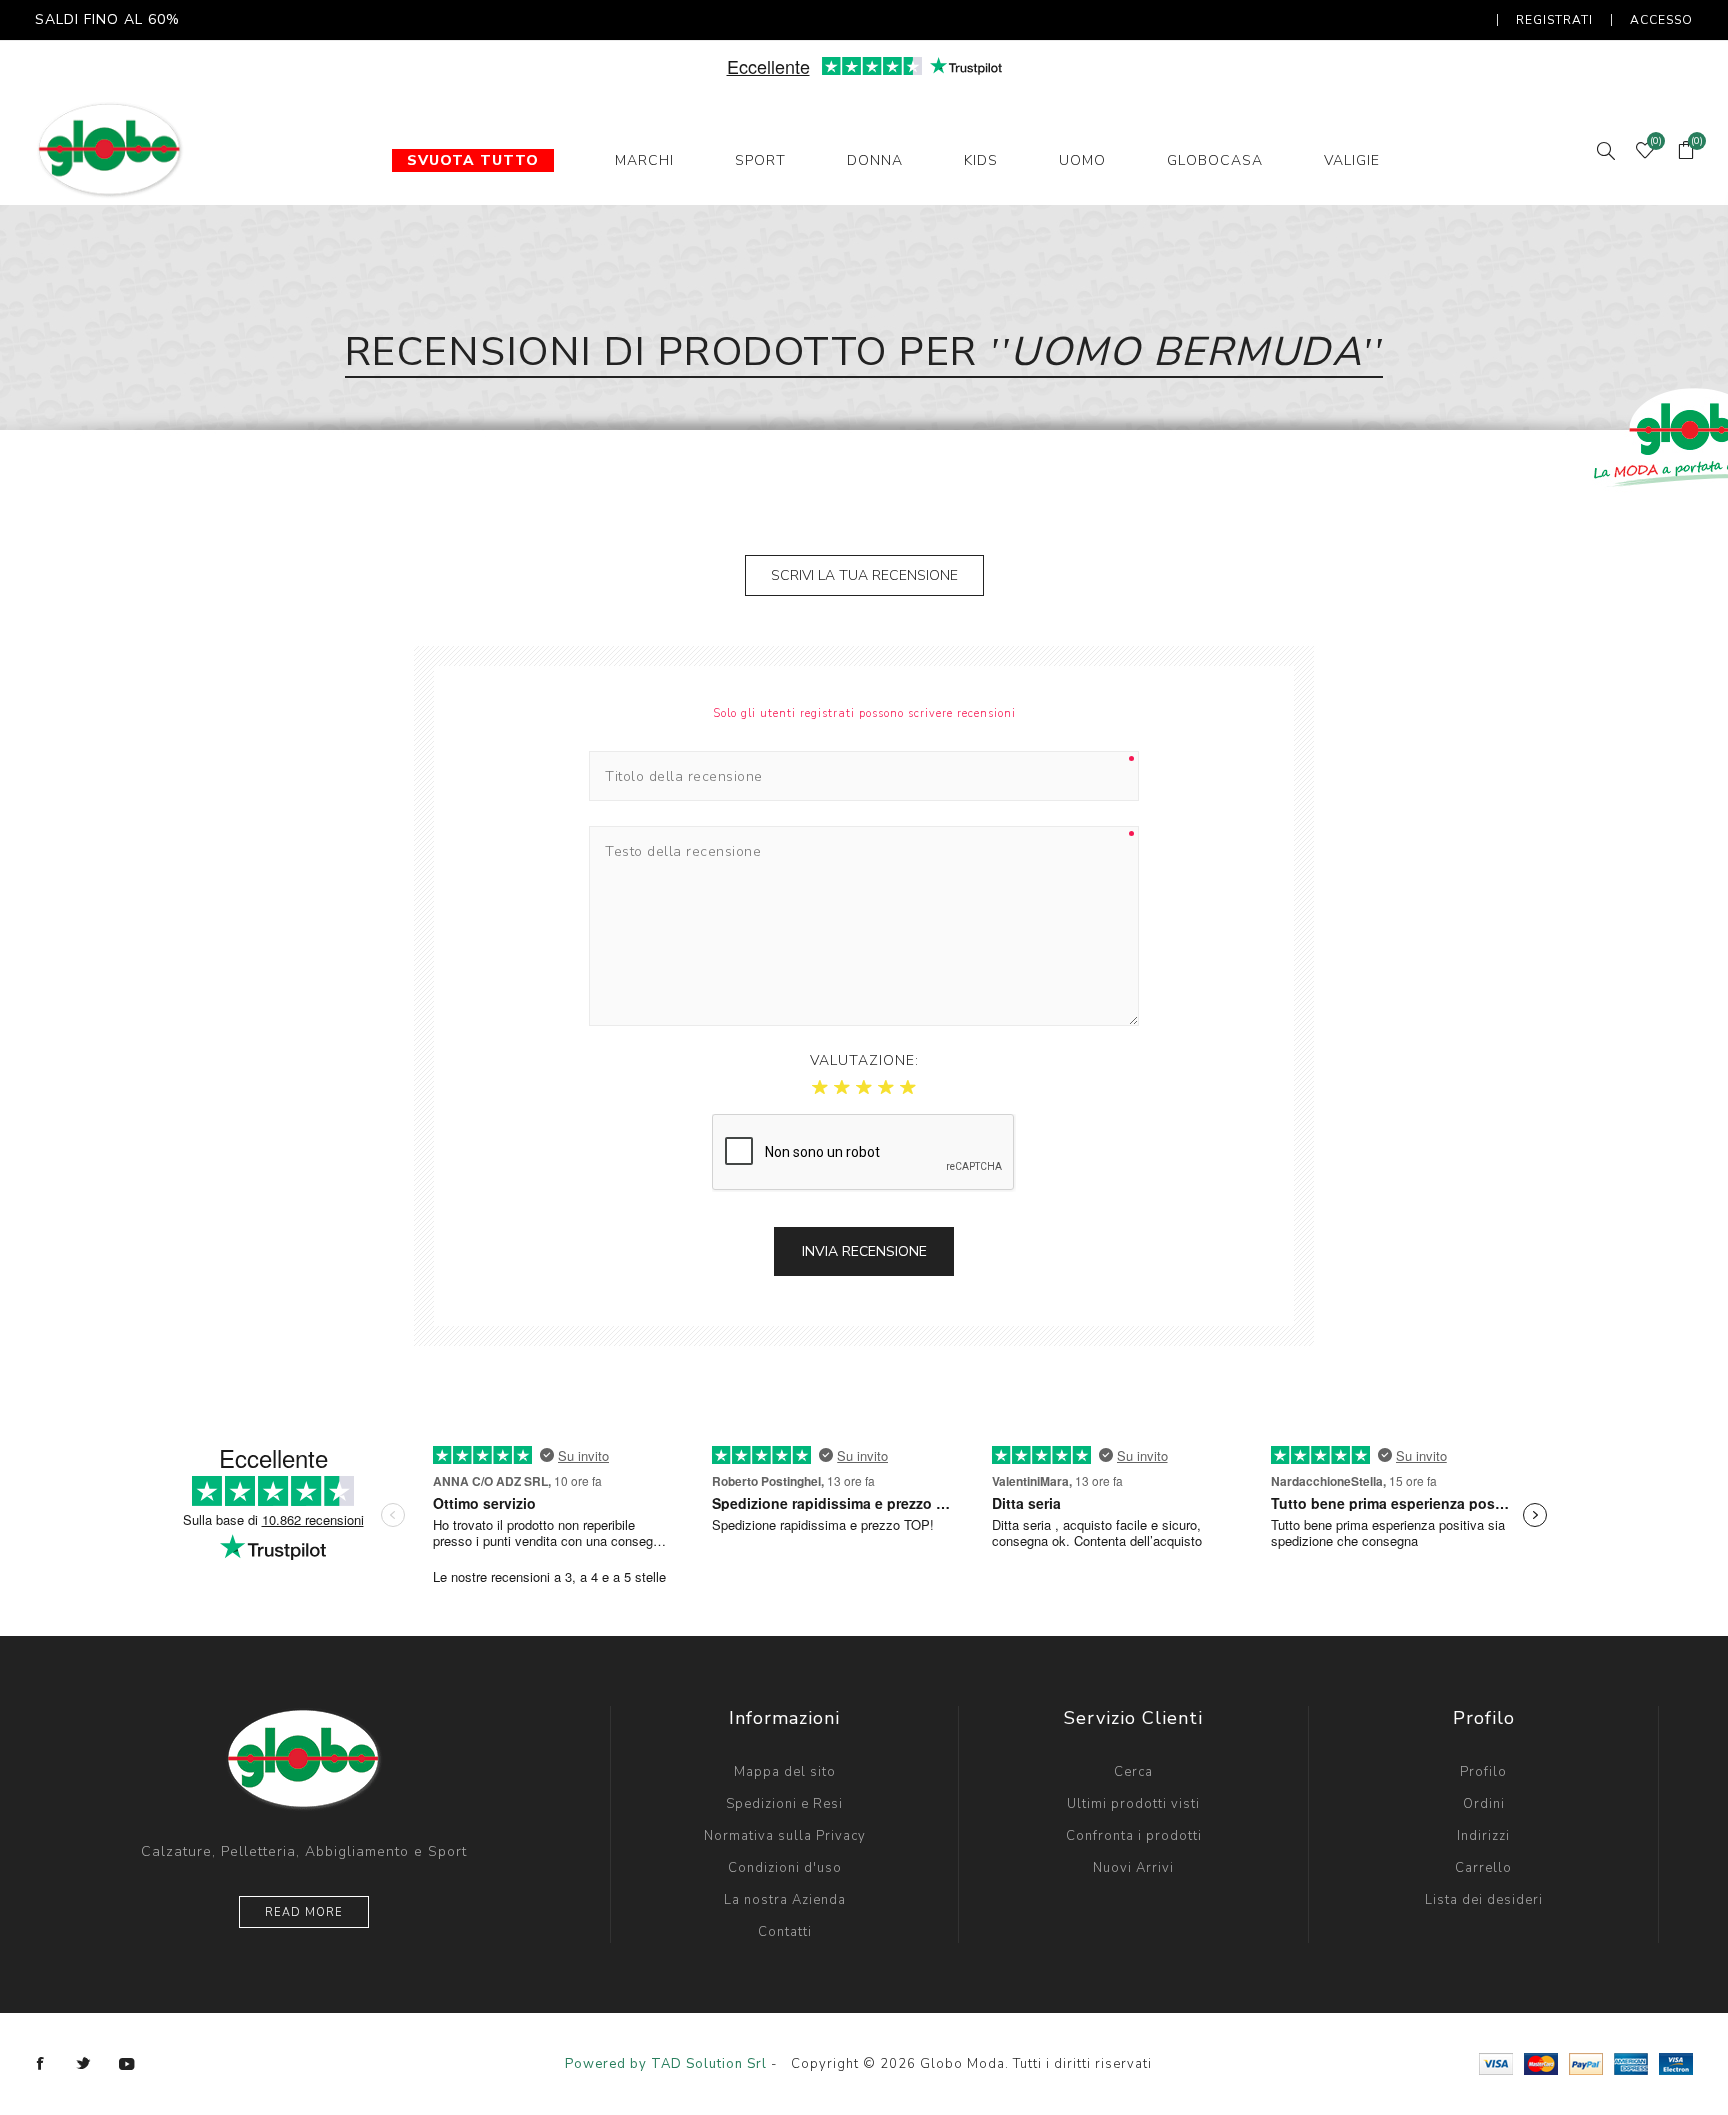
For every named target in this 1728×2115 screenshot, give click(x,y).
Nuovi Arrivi (1133, 1868)
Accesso (1661, 20)
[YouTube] (127, 2064)
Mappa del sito (785, 1772)
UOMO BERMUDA (1186, 352)
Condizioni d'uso (785, 1868)
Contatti (785, 1932)
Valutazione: (864, 1060)
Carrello (1483, 1868)
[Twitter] (84, 2064)
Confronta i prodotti (1134, 1836)
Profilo (1483, 1772)
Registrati (1554, 20)
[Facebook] (41, 2064)
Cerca (1133, 1772)
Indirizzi (1483, 1836)
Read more (304, 1912)
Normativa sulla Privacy (785, 1836)
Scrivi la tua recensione (864, 575)
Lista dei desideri (1484, 1900)
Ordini (1484, 1804)
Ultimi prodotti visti (1133, 1804)
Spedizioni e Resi (784, 1804)
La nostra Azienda (785, 1900)
